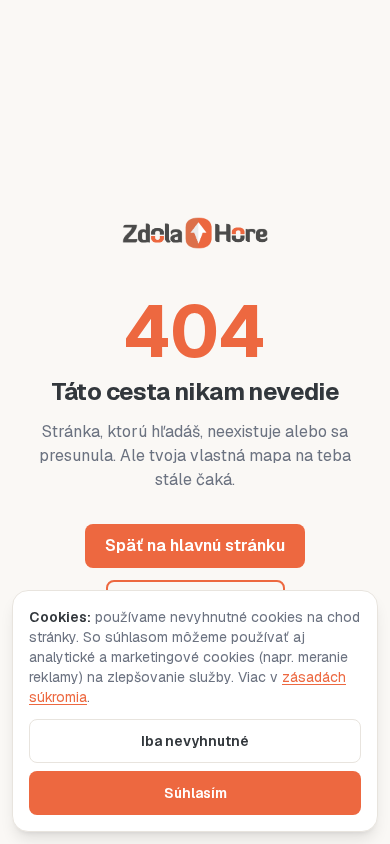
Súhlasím (195, 793)
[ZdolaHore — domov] (195, 236)
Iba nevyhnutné (195, 741)
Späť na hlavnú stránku (195, 545)
